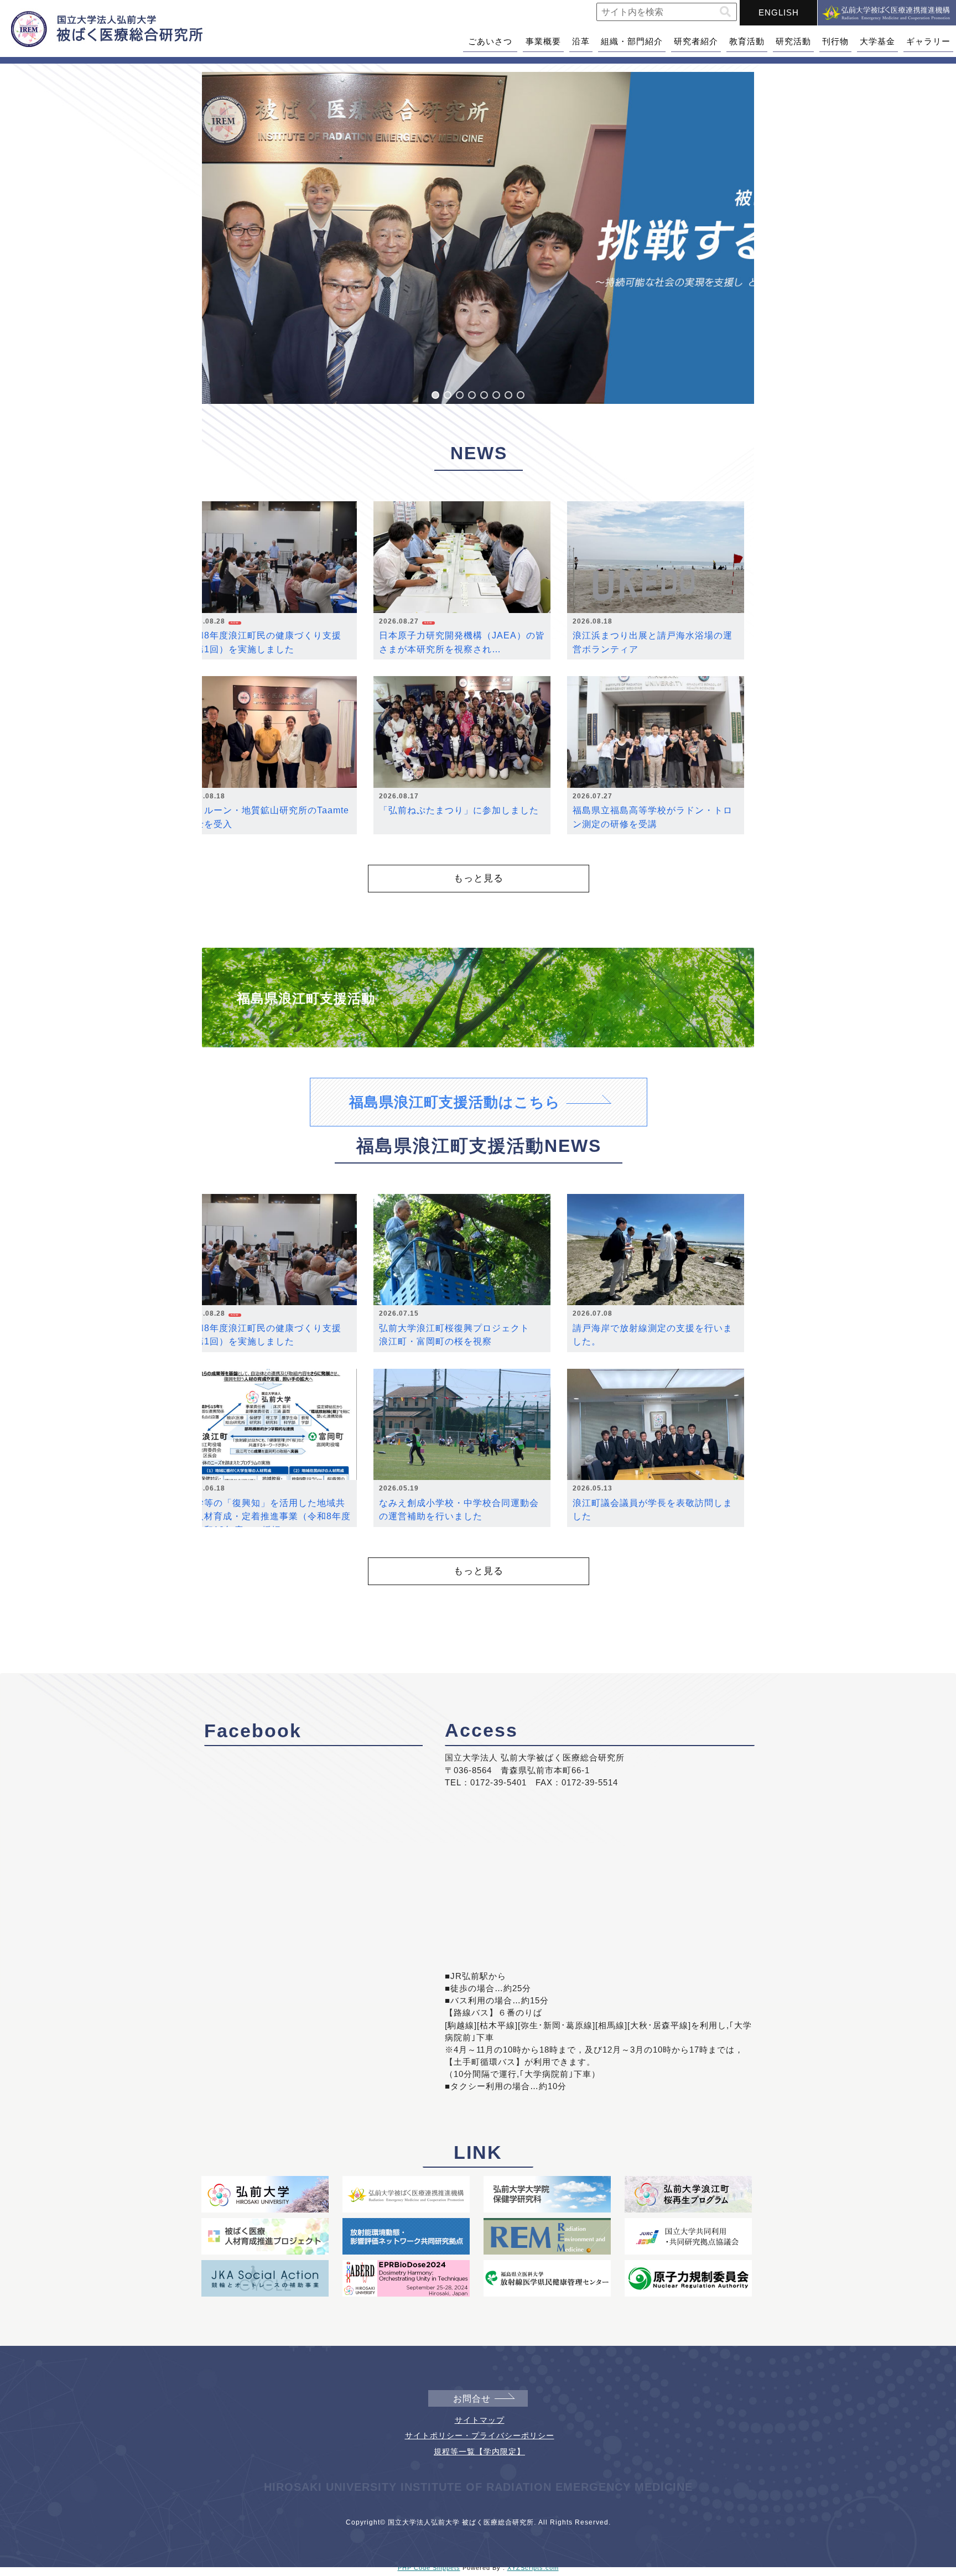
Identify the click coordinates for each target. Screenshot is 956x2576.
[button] (725, 12)
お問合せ (472, 2399)
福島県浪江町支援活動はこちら (455, 1102)
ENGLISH (779, 12)
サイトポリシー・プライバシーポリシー (480, 2435)
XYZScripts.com (533, 2568)
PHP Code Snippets (429, 2568)
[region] (478, 238)
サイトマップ (480, 2420)
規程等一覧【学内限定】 (479, 2452)
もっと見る (479, 878)
